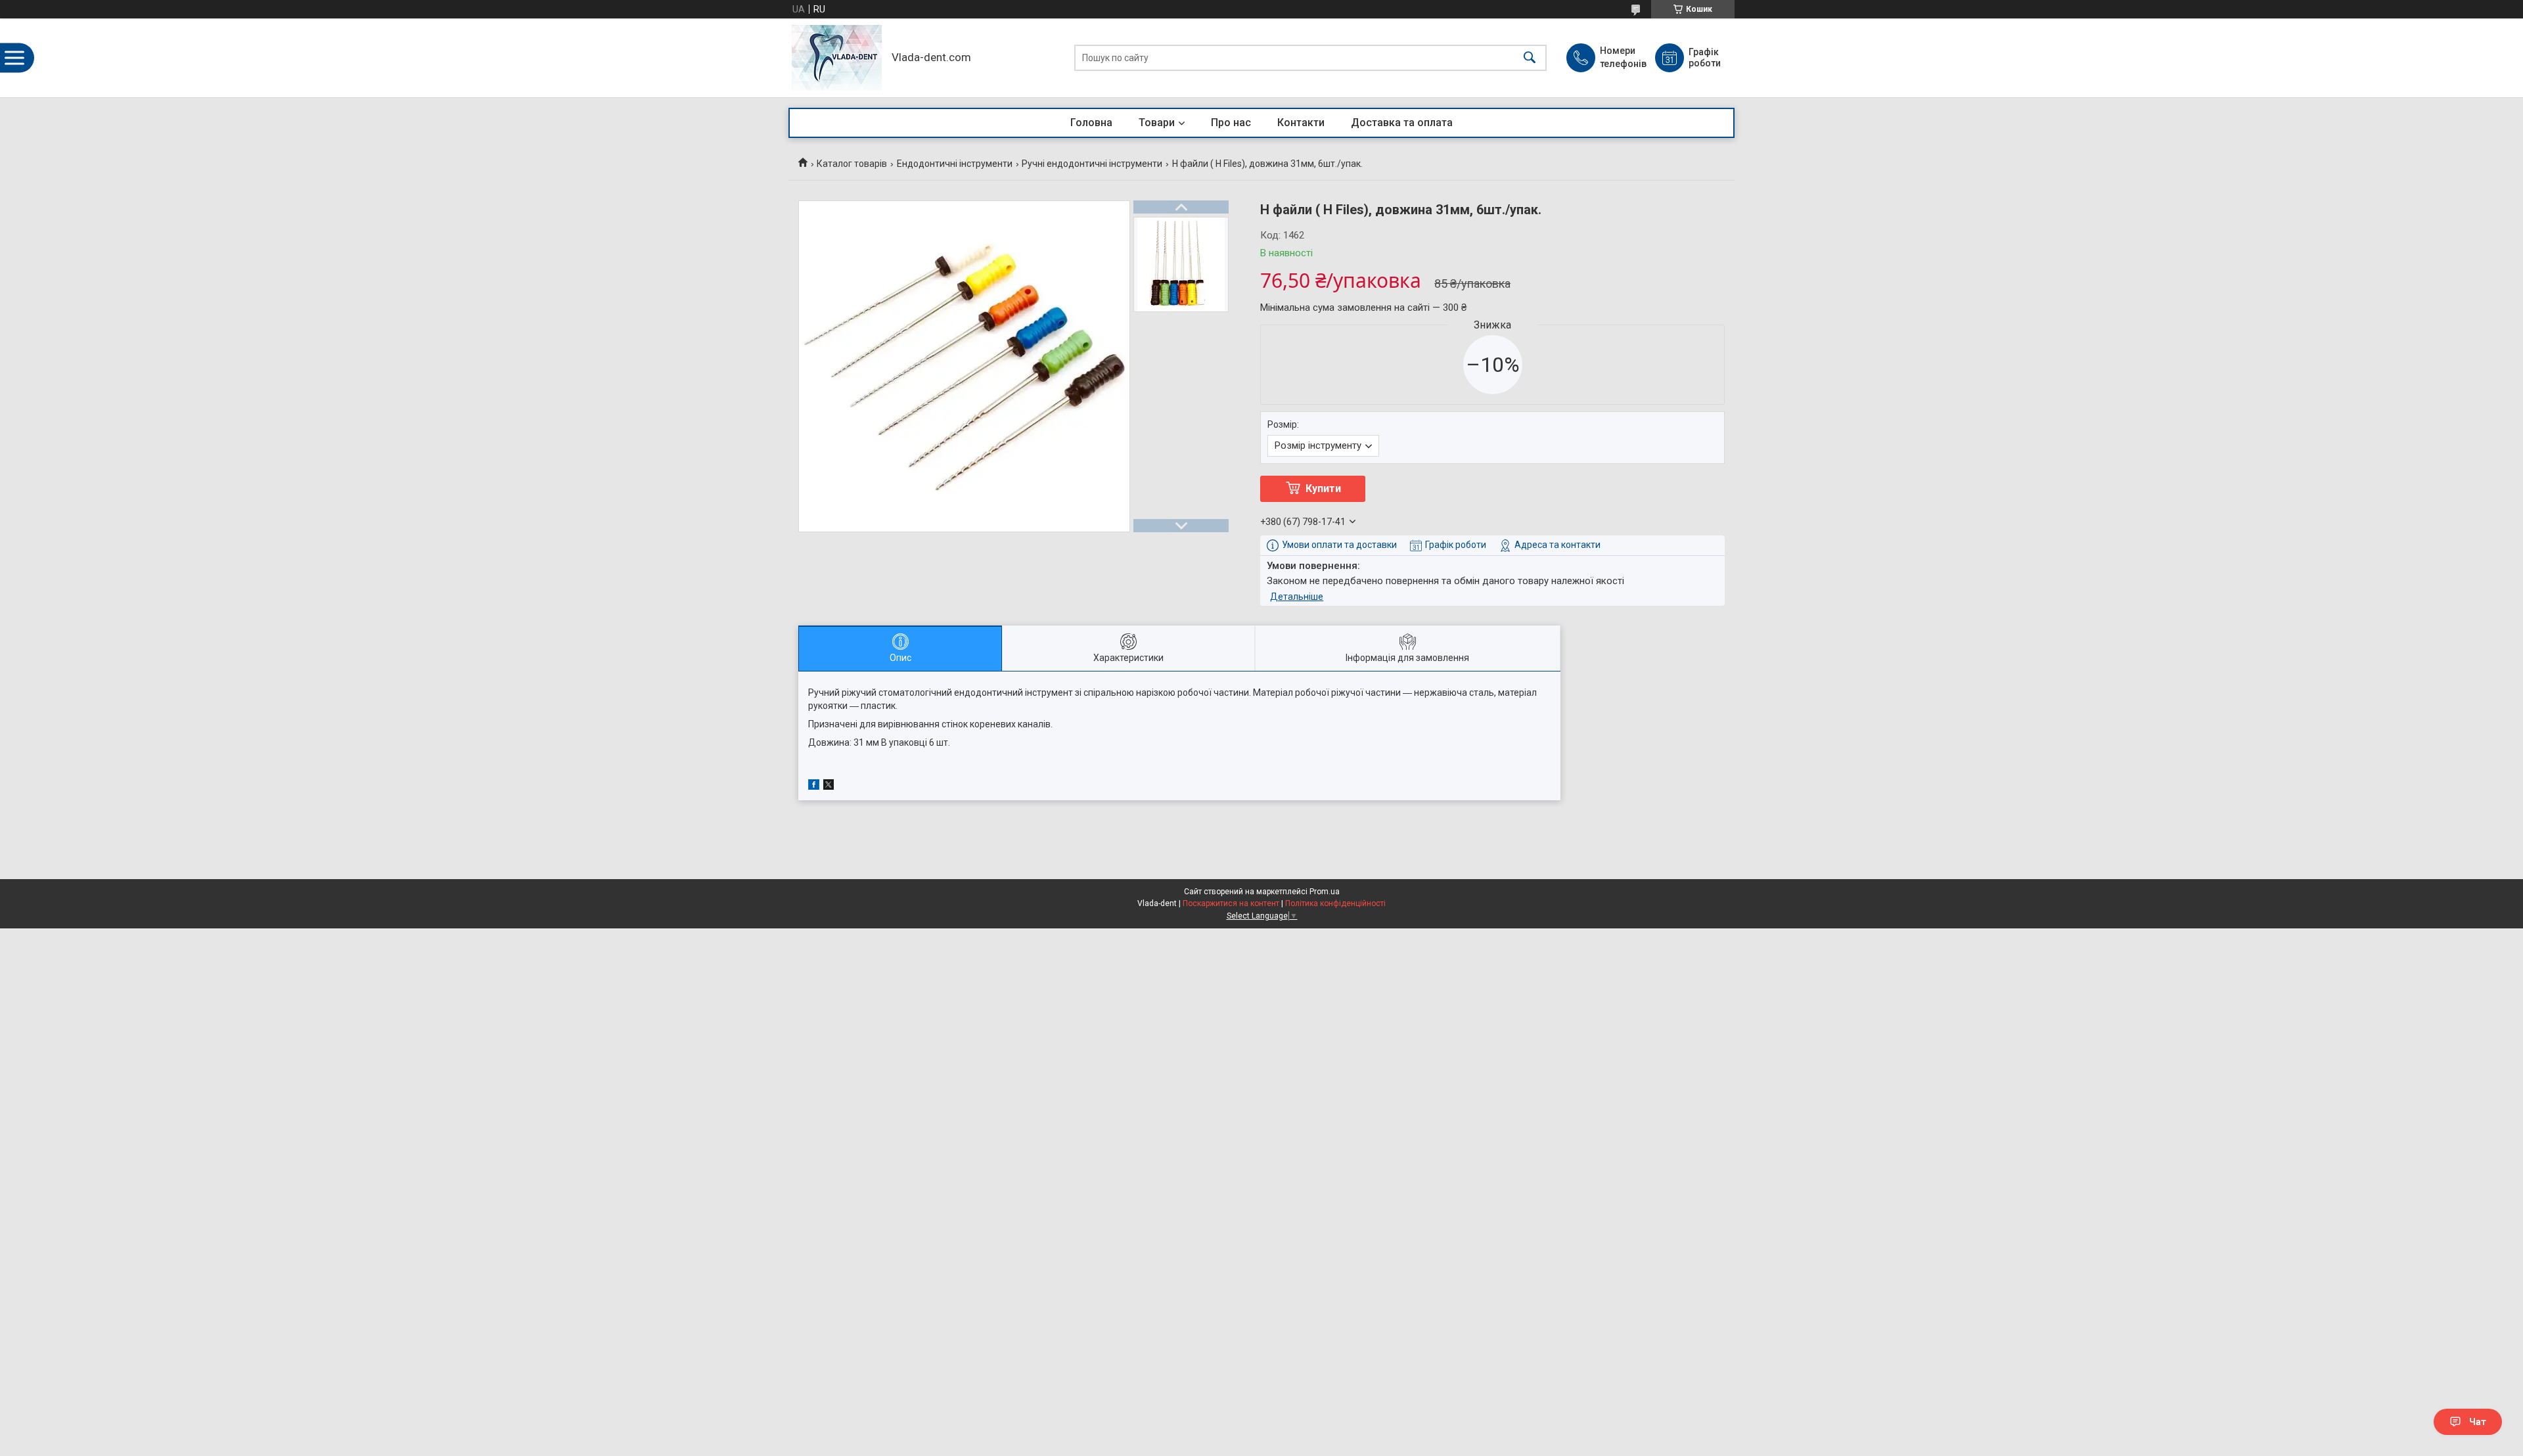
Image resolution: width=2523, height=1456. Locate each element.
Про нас (1231, 123)
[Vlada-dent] (837, 58)
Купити (1323, 489)
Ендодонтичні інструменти (955, 164)
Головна (1091, 123)
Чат (2478, 1422)
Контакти (1301, 123)
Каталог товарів (852, 164)
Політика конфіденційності (1335, 903)
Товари (1157, 123)
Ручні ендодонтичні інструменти (1092, 164)
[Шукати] (1530, 58)
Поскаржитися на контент (1231, 903)
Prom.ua (1325, 892)
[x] (829, 786)
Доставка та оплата (1402, 123)
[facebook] (814, 786)
